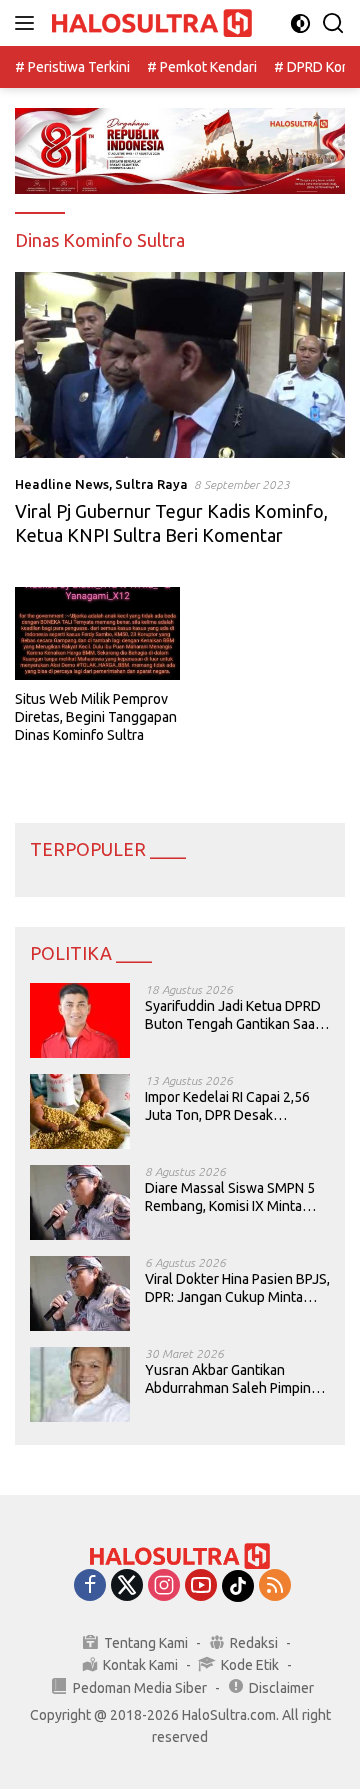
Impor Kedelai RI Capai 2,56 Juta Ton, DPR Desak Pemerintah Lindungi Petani (229, 1106)
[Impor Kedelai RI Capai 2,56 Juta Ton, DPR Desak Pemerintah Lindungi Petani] (80, 1111)
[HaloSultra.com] (149, 23)
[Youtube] (201, 1586)
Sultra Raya (151, 484)
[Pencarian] (333, 23)
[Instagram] (164, 1586)
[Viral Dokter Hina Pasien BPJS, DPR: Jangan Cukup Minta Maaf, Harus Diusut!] (80, 1293)
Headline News (62, 484)
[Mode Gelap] (300, 23)
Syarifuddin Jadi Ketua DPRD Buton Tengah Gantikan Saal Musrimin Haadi (233, 1015)
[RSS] (275, 1586)
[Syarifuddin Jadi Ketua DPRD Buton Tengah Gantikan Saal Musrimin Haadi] (80, 1020)
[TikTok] (238, 1586)
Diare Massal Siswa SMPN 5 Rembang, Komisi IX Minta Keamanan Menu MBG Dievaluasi (230, 1197)
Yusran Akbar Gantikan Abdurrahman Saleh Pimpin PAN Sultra (228, 1379)
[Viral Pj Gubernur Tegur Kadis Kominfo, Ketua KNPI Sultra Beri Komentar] (180, 365)
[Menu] (28, 23)
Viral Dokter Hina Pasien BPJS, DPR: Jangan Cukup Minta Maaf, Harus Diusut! (237, 1288)
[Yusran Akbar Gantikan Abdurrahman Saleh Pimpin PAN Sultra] (80, 1384)
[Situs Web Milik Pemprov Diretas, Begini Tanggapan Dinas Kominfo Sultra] (97, 633)
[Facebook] (90, 1586)
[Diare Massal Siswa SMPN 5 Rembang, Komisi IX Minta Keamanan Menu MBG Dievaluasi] (80, 1202)
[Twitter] (127, 1586)
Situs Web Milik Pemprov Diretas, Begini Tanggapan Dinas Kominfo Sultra (96, 717)
